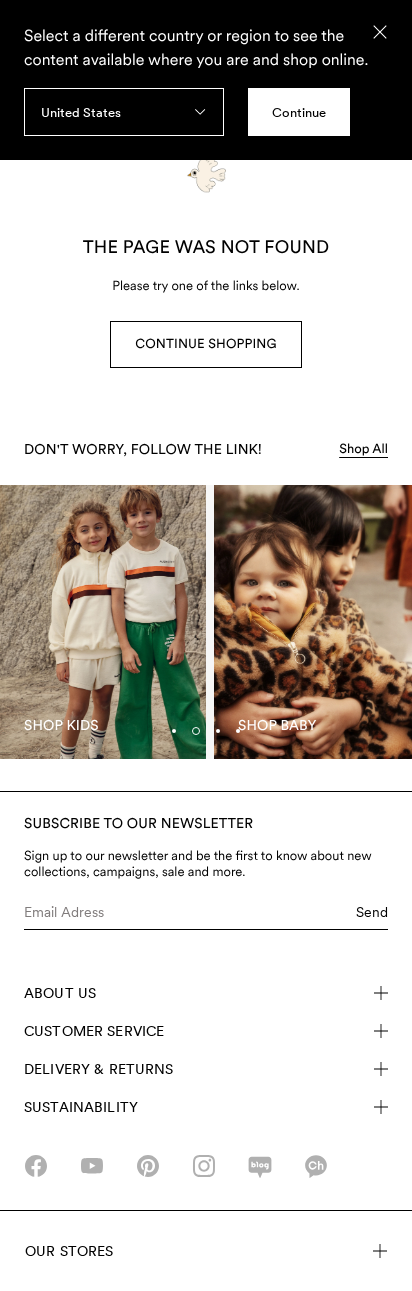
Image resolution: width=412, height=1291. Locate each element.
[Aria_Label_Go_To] (103, 622)
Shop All (363, 449)
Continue (299, 112)
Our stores (69, 1251)
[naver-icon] (260, 1166)
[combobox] (124, 112)
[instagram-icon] (204, 1166)
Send (372, 912)
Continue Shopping (205, 344)
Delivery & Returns (99, 1069)
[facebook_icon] (36, 1166)
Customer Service (94, 1031)
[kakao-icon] (316, 1166)
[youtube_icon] (92, 1166)
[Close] (380, 32)
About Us (60, 993)
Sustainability (81, 1107)
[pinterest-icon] (148, 1166)
